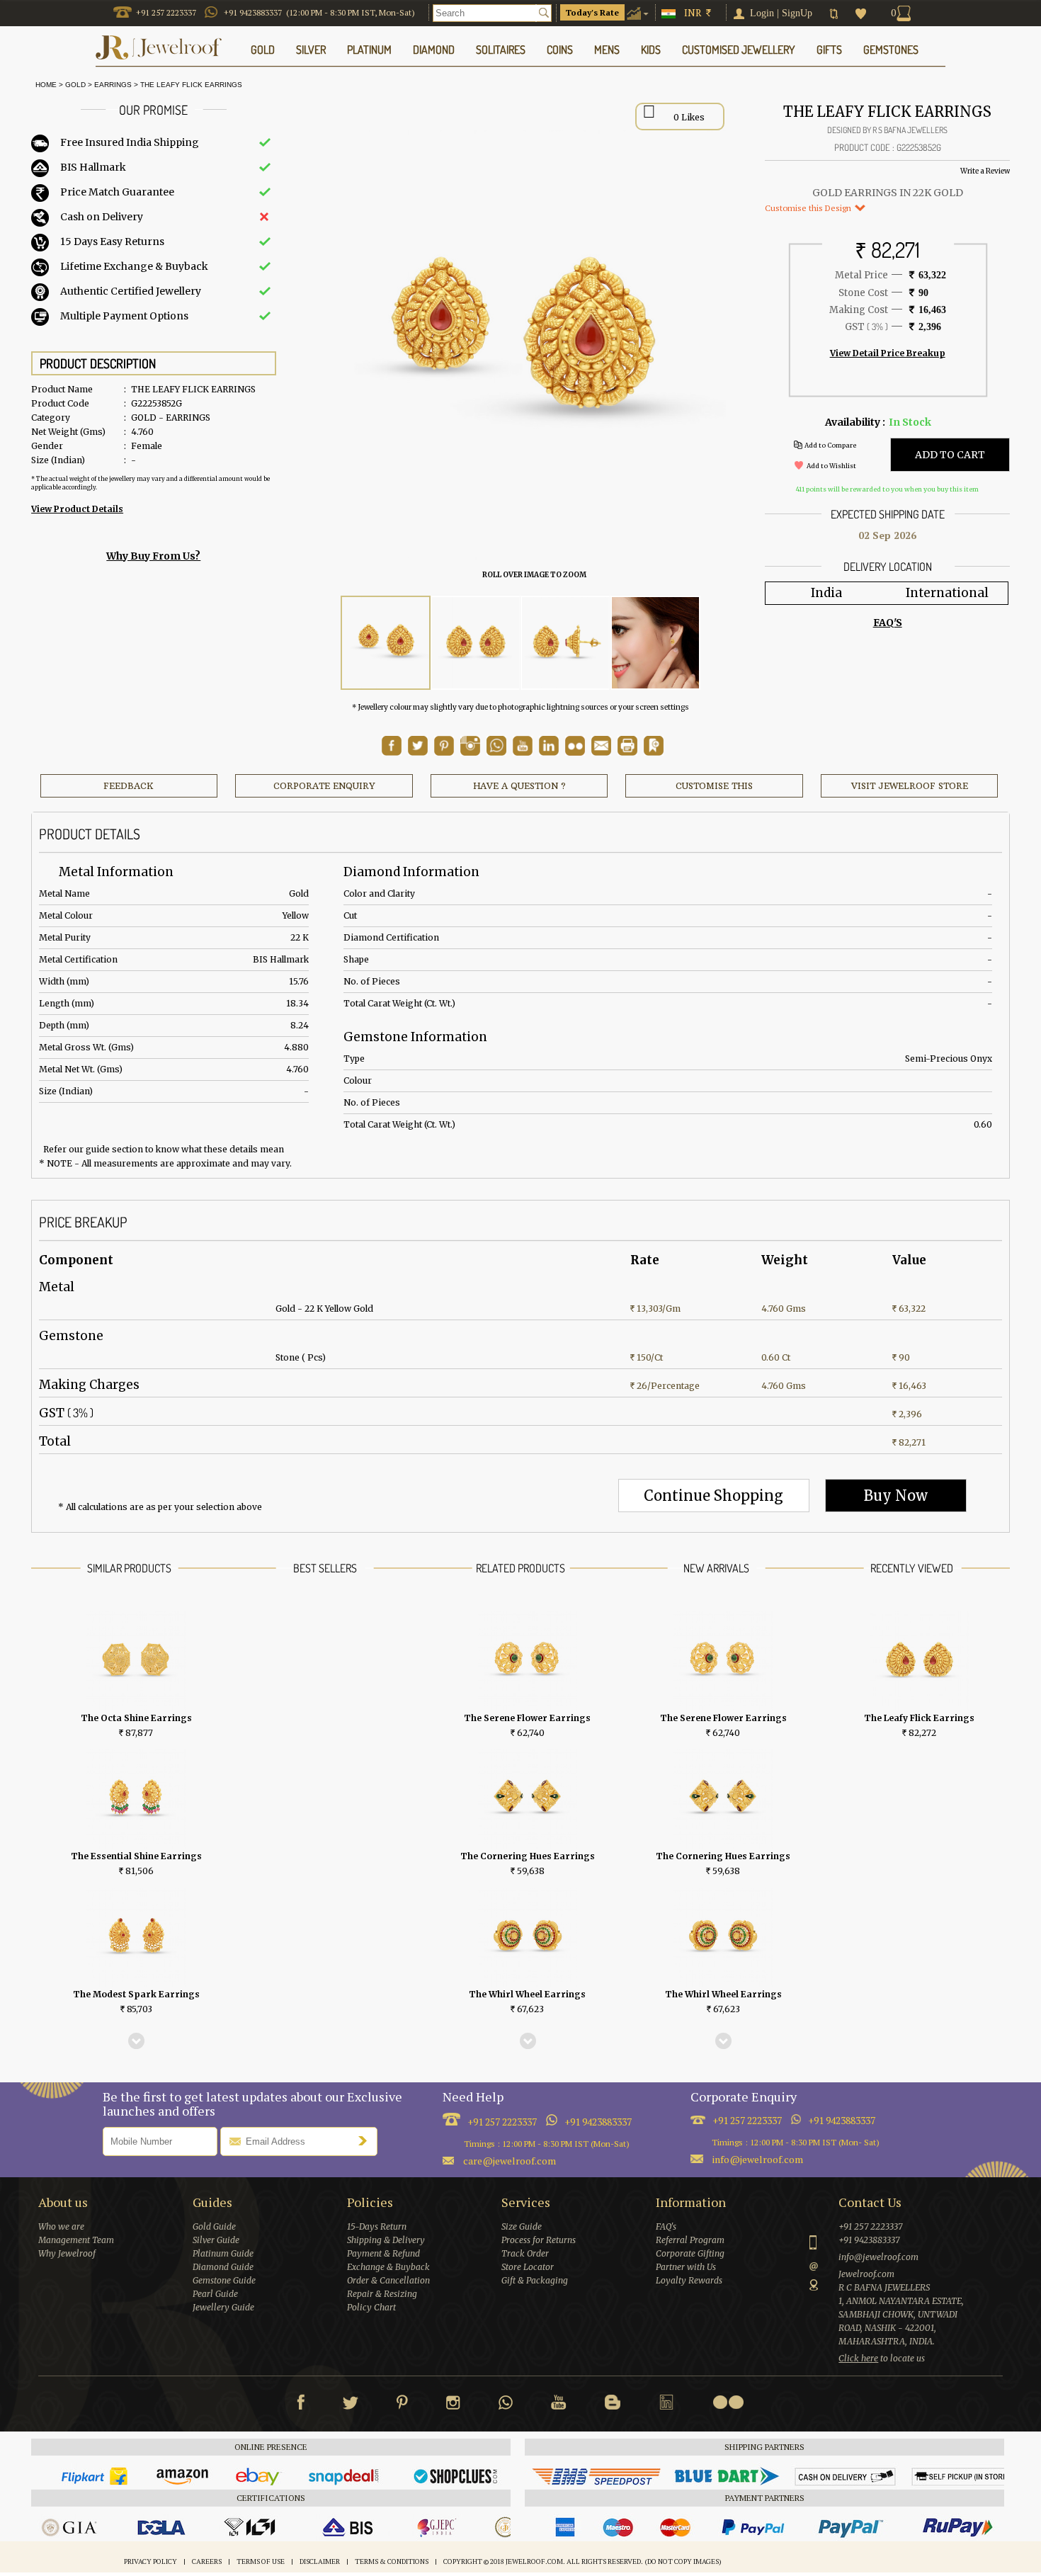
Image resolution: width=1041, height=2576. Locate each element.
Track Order (525, 2253)
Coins (560, 50)
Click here (858, 2358)
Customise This (714, 786)
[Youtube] (523, 752)
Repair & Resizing (382, 2294)
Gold (75, 85)
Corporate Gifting (690, 2253)
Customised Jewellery (739, 50)
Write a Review (985, 171)
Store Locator (528, 2267)
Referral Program (690, 2240)
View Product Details (77, 509)
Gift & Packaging (535, 2280)
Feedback (129, 786)
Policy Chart (371, 2307)
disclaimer (320, 2561)
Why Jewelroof (67, 2253)
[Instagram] (453, 2405)
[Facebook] (301, 2405)
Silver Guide (216, 2240)
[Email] (601, 746)
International (947, 593)
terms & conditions (392, 2561)
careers (207, 2561)
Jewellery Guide (223, 2307)
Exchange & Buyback (388, 2267)
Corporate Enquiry (324, 786)
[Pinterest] (402, 2405)
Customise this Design (809, 208)
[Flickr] (728, 2402)
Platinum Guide (223, 2253)
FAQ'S (888, 623)
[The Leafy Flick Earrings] (386, 643)
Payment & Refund (383, 2253)
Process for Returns (539, 2240)
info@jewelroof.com (758, 2159)
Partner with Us (686, 2267)
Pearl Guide (215, 2294)
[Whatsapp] (506, 2405)
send (366, 2140)
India (826, 593)
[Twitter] (351, 2405)
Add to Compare (830, 445)
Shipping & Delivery (386, 2240)
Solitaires (501, 50)
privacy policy (150, 2561)
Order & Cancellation (388, 2280)
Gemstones (891, 50)
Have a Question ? (519, 786)
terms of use (261, 2561)
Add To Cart (950, 455)
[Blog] (613, 2405)
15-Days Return (377, 2226)
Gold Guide (214, 2226)
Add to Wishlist (831, 466)
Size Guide (522, 2226)
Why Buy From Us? (153, 556)
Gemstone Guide (224, 2280)
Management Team (76, 2240)
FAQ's (666, 2226)
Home (44, 85)
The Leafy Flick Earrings (191, 85)
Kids (651, 50)
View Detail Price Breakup (888, 353)
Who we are (61, 2226)
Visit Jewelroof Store (910, 786)
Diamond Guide (223, 2267)
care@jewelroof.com (510, 2161)
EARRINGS (113, 85)
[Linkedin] (666, 2405)
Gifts (829, 50)
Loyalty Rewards (689, 2280)
